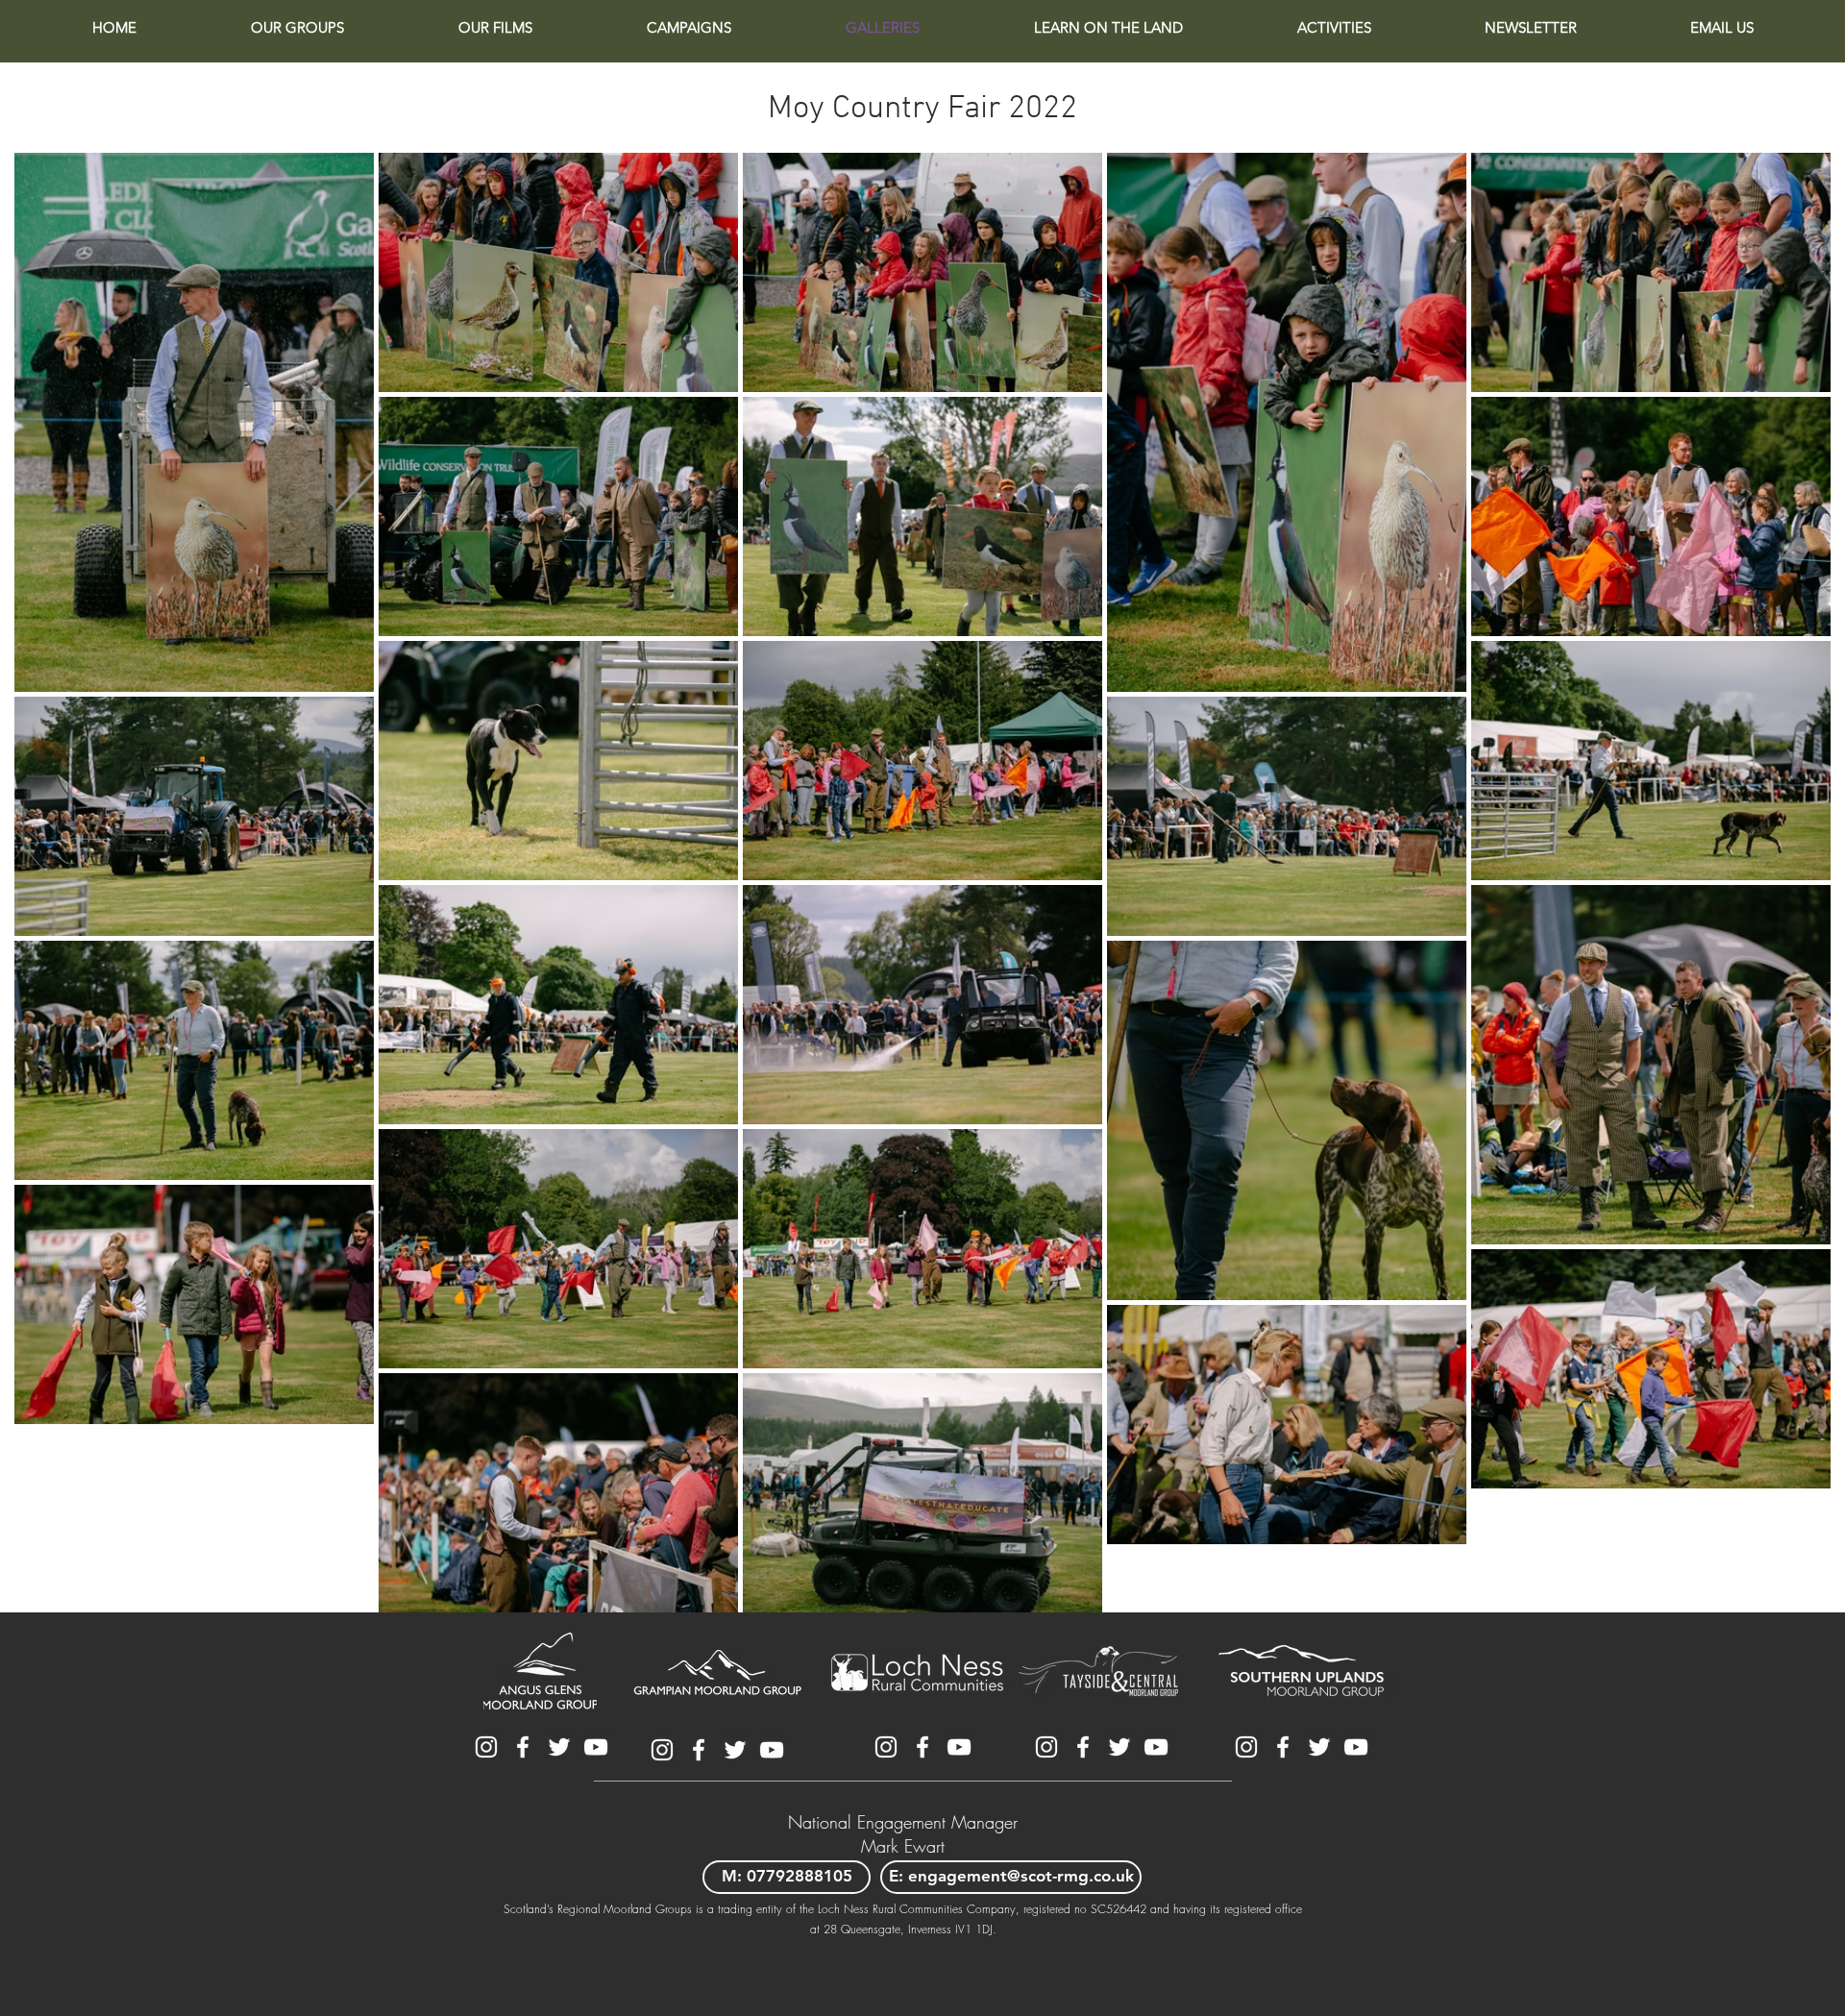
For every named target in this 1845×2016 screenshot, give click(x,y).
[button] (297, 28)
